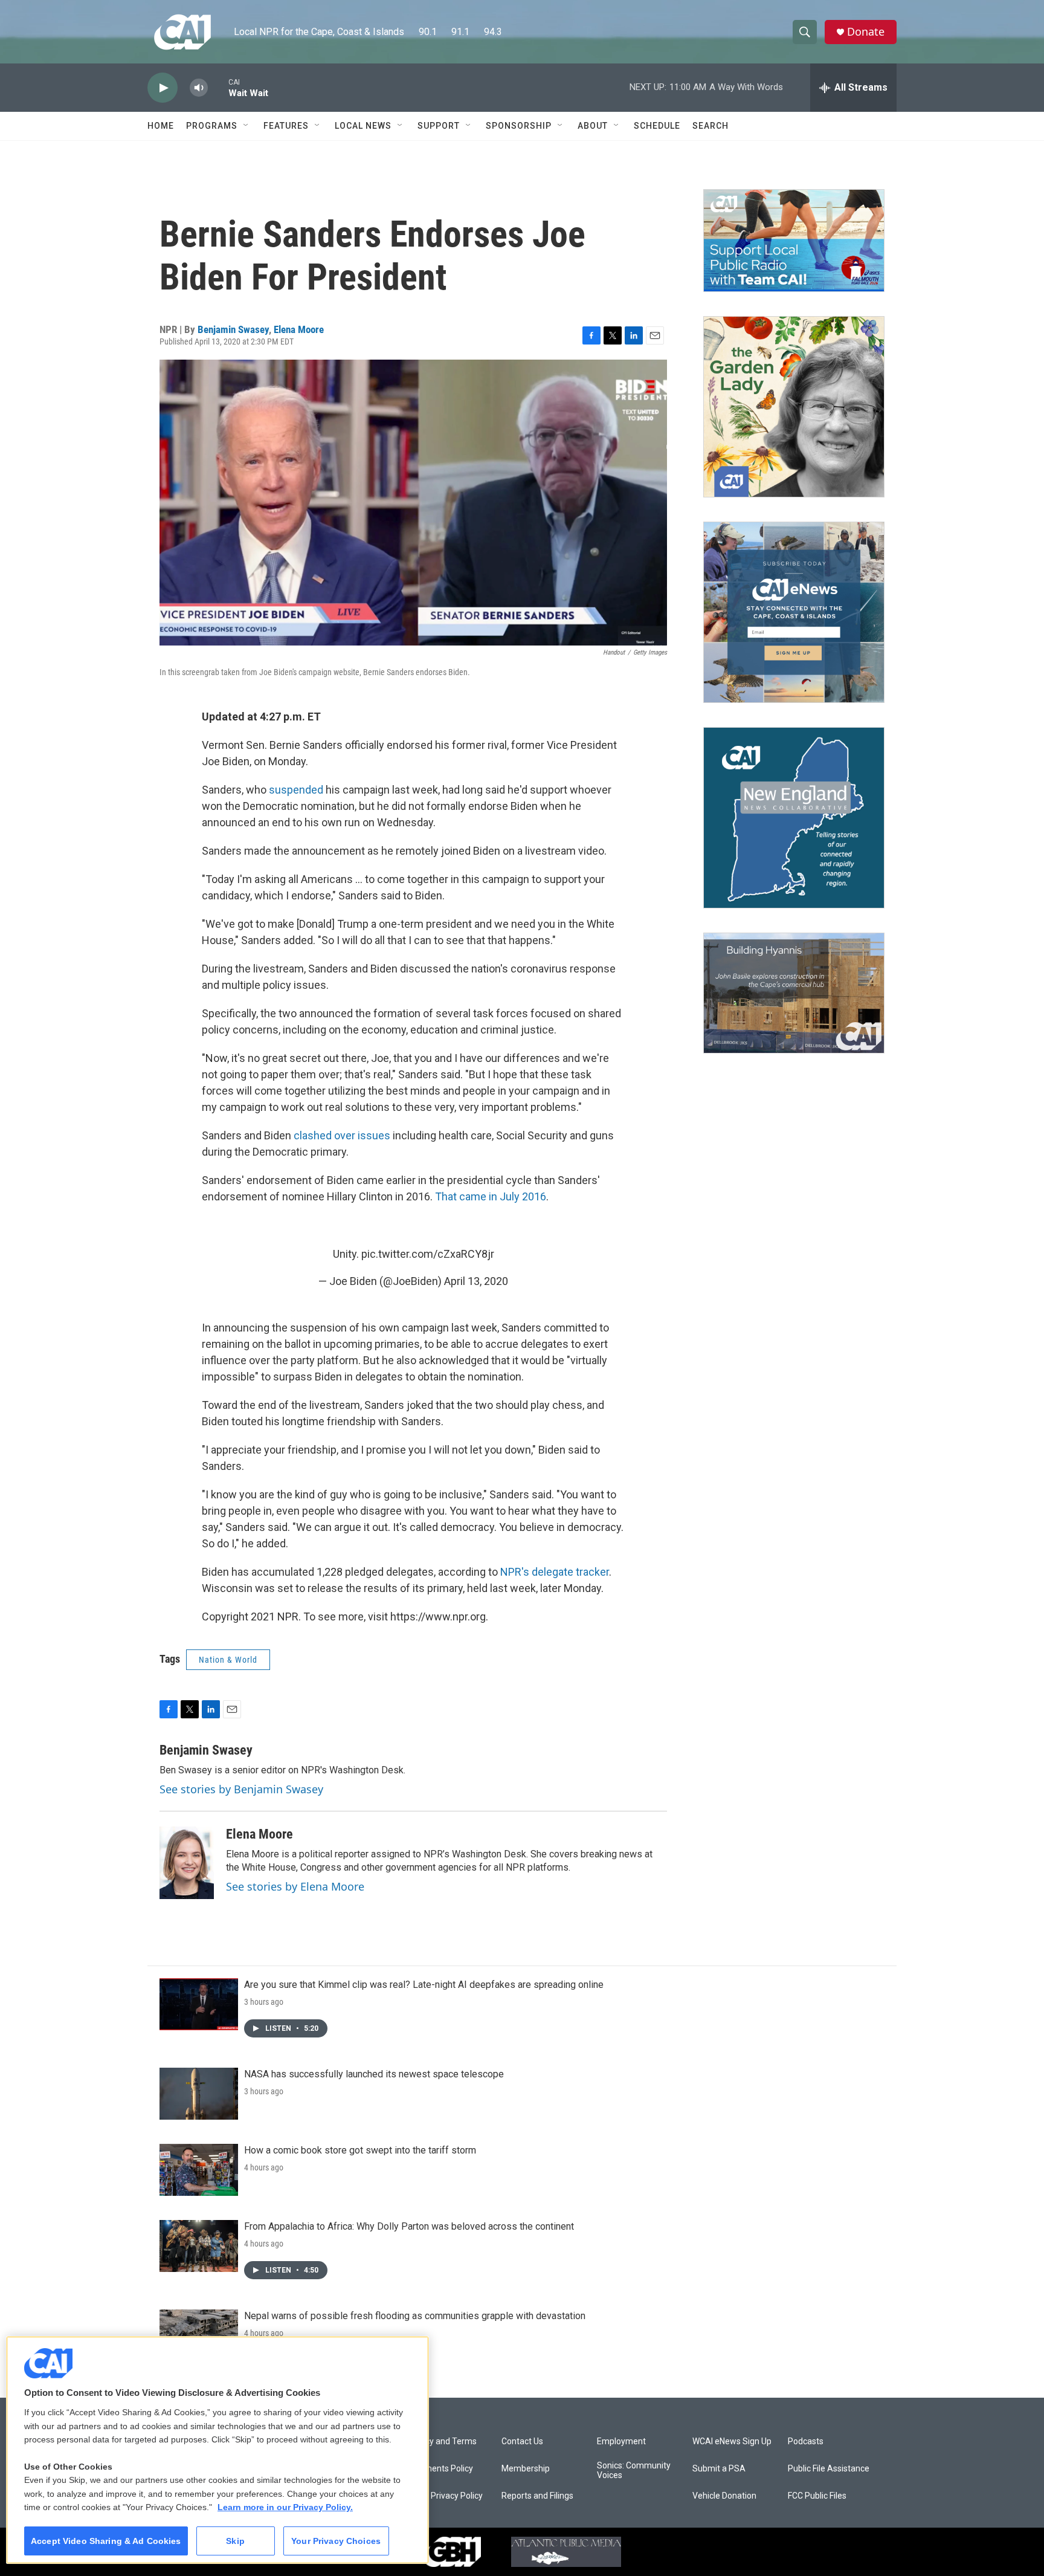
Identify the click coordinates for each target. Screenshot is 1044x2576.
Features (286, 126)
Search (710, 126)
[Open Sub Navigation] (246, 126)
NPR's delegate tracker (555, 1572)
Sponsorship (519, 126)
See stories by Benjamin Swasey (241, 1789)
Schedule (657, 126)
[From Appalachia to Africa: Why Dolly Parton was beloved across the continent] (199, 2246)
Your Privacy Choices (336, 2541)
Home (161, 126)
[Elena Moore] (187, 1863)
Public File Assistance (829, 2469)
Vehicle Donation (724, 2496)
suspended (296, 790)
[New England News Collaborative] (794, 818)
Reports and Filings (537, 2496)
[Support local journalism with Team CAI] (794, 241)
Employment (621, 2442)
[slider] (218, 87)
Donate (866, 32)
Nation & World (228, 1660)
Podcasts (806, 2442)
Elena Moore (299, 329)
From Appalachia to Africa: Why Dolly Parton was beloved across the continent (409, 2226)
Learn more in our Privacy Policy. (285, 2507)
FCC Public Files (817, 2496)
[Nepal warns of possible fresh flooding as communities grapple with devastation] (199, 2335)
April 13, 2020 (476, 1281)
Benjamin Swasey (233, 329)
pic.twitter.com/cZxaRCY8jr (428, 1254)
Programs (212, 126)
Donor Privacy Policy (444, 2496)
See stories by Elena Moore (295, 1886)
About (593, 126)
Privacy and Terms (441, 2442)
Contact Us (522, 2442)
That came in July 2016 (491, 1196)
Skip (235, 2541)
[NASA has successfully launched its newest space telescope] (199, 2094)
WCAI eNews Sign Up (732, 2442)
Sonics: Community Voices (634, 2471)
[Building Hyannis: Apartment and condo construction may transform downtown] (794, 993)
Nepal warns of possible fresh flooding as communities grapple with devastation (415, 2316)
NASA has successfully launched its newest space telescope (374, 2074)
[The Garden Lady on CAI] (794, 407)
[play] (163, 88)
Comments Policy (440, 2469)
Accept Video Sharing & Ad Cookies (106, 2541)
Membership (526, 2469)
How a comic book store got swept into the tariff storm (360, 2150)
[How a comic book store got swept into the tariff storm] (199, 2170)
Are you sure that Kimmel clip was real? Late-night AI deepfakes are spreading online (424, 1985)
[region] (217, 2450)
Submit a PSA (719, 2469)
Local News (363, 126)
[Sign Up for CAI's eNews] (794, 612)
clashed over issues (342, 1135)
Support (439, 126)
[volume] (199, 88)
